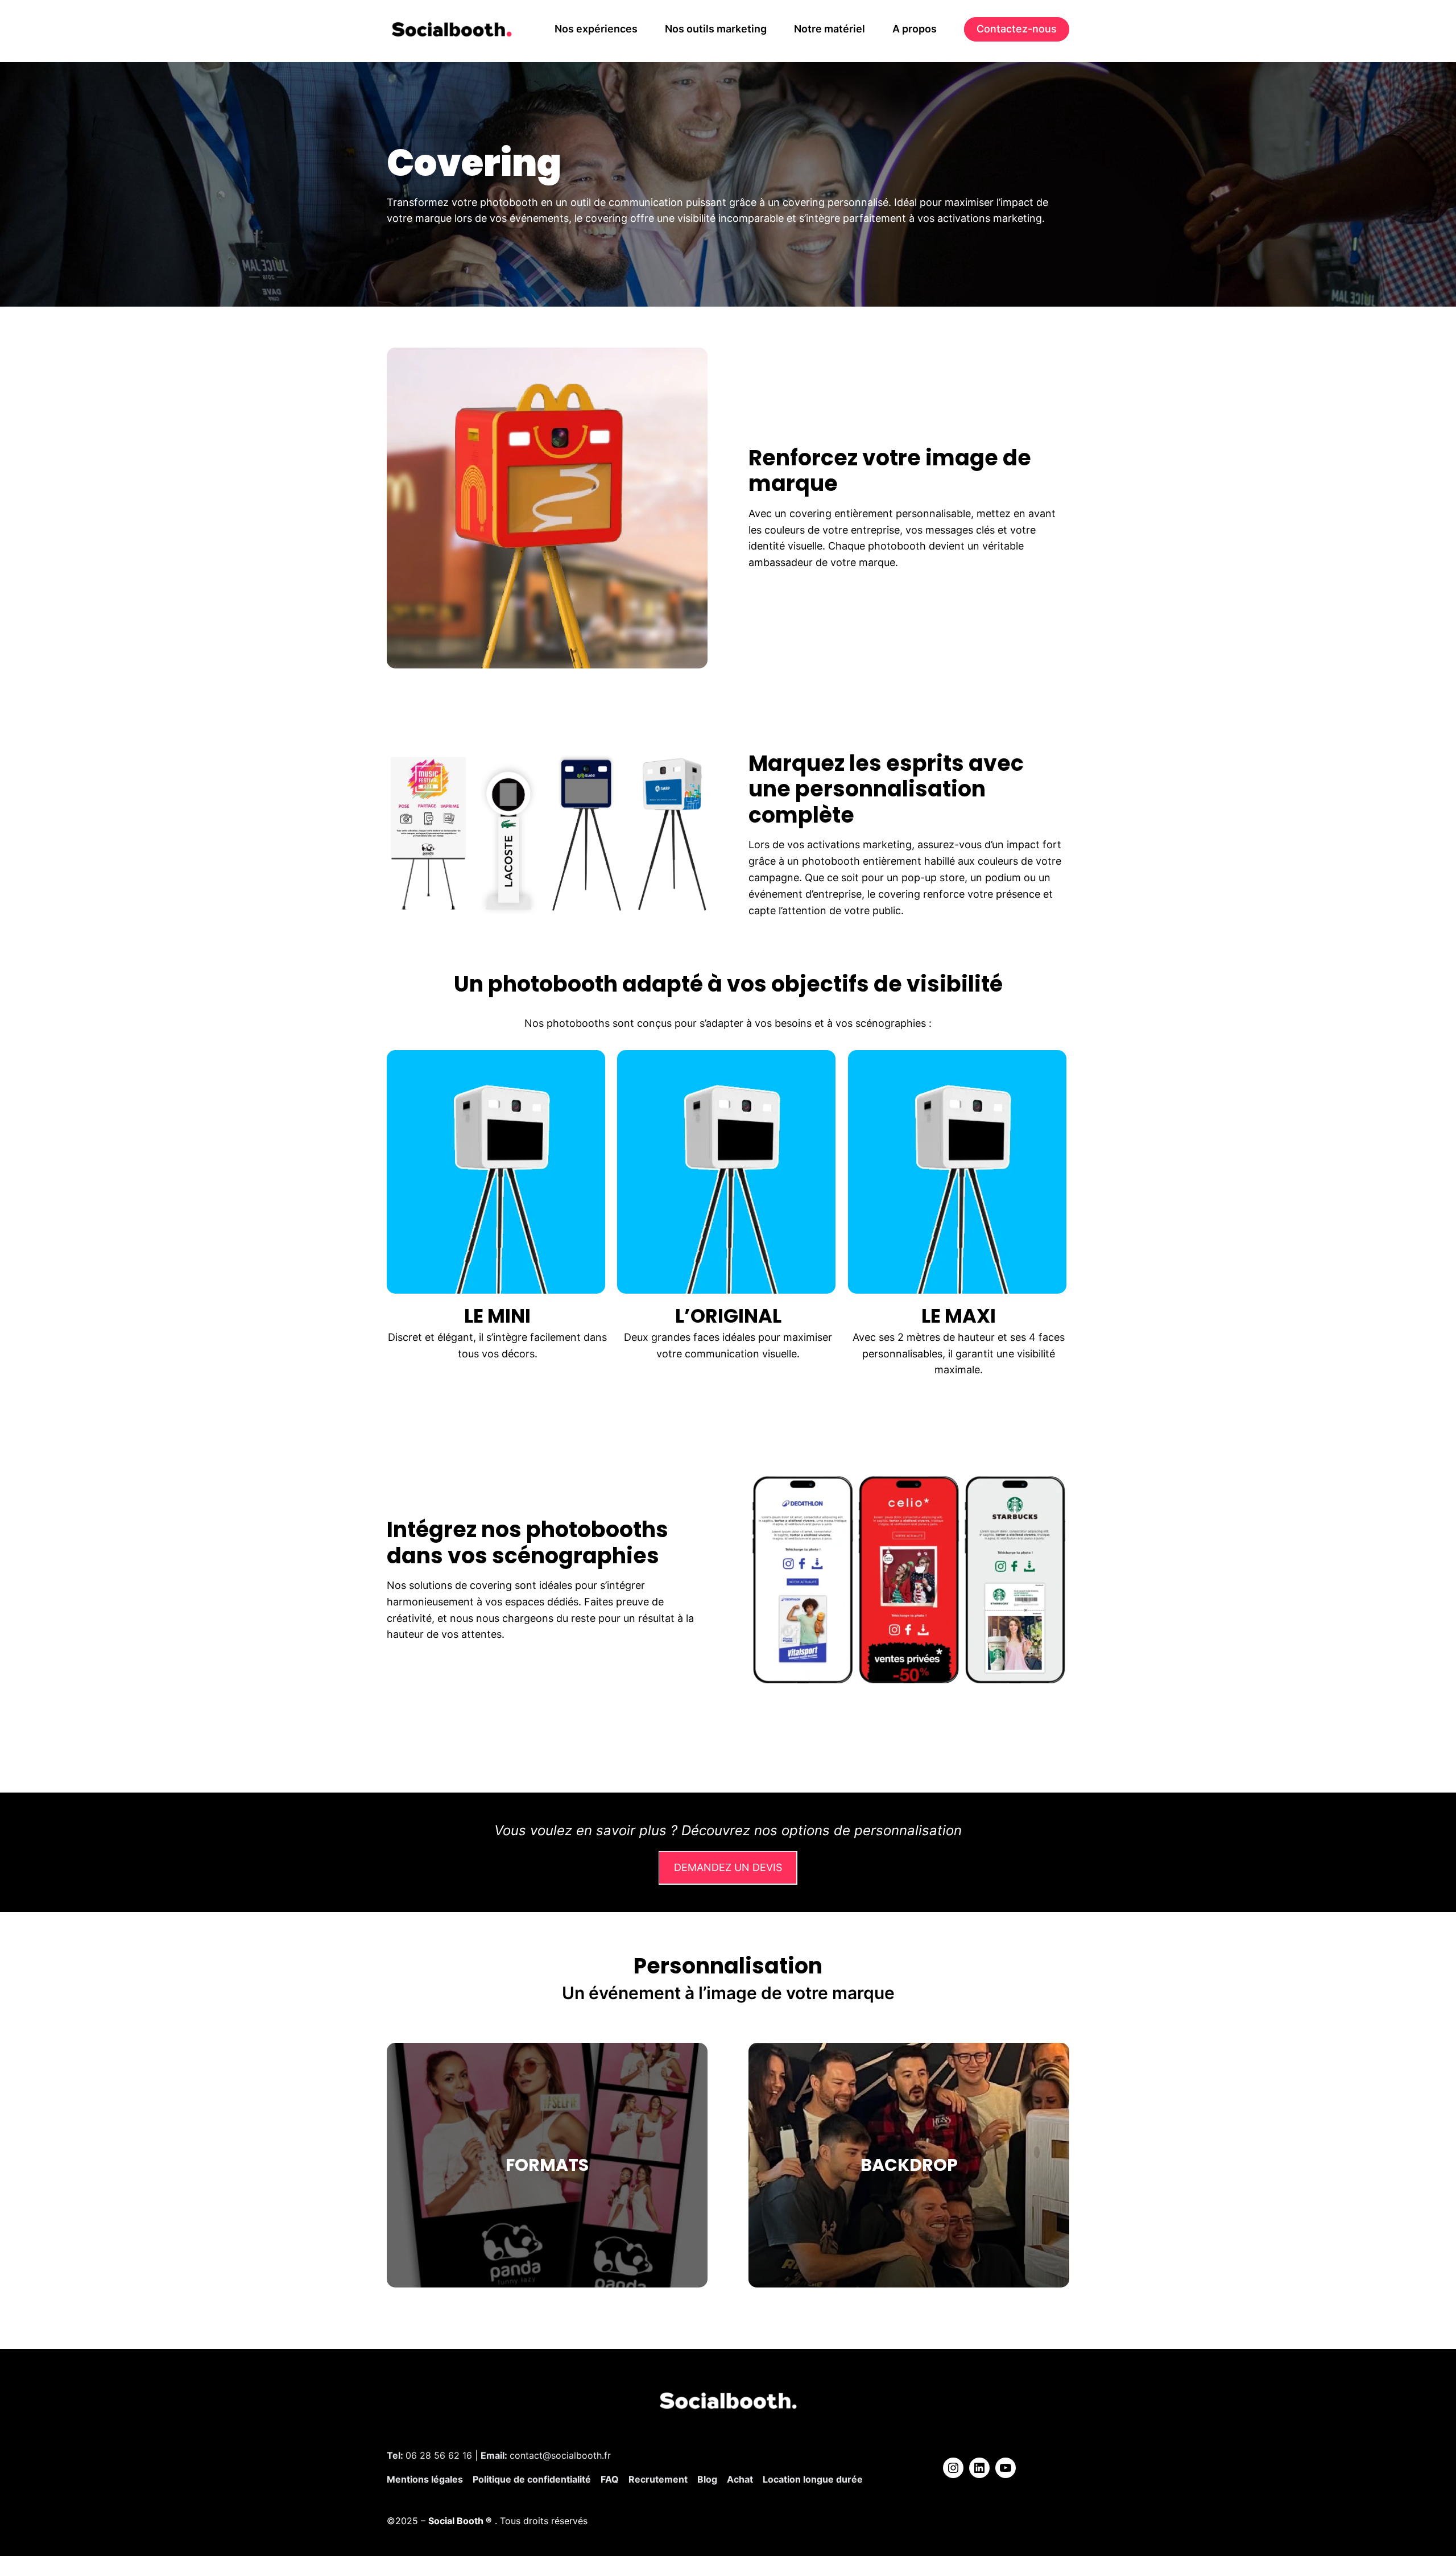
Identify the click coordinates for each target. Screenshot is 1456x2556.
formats (547, 2165)
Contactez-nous (1017, 29)
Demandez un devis (728, 1867)
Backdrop (909, 2165)
